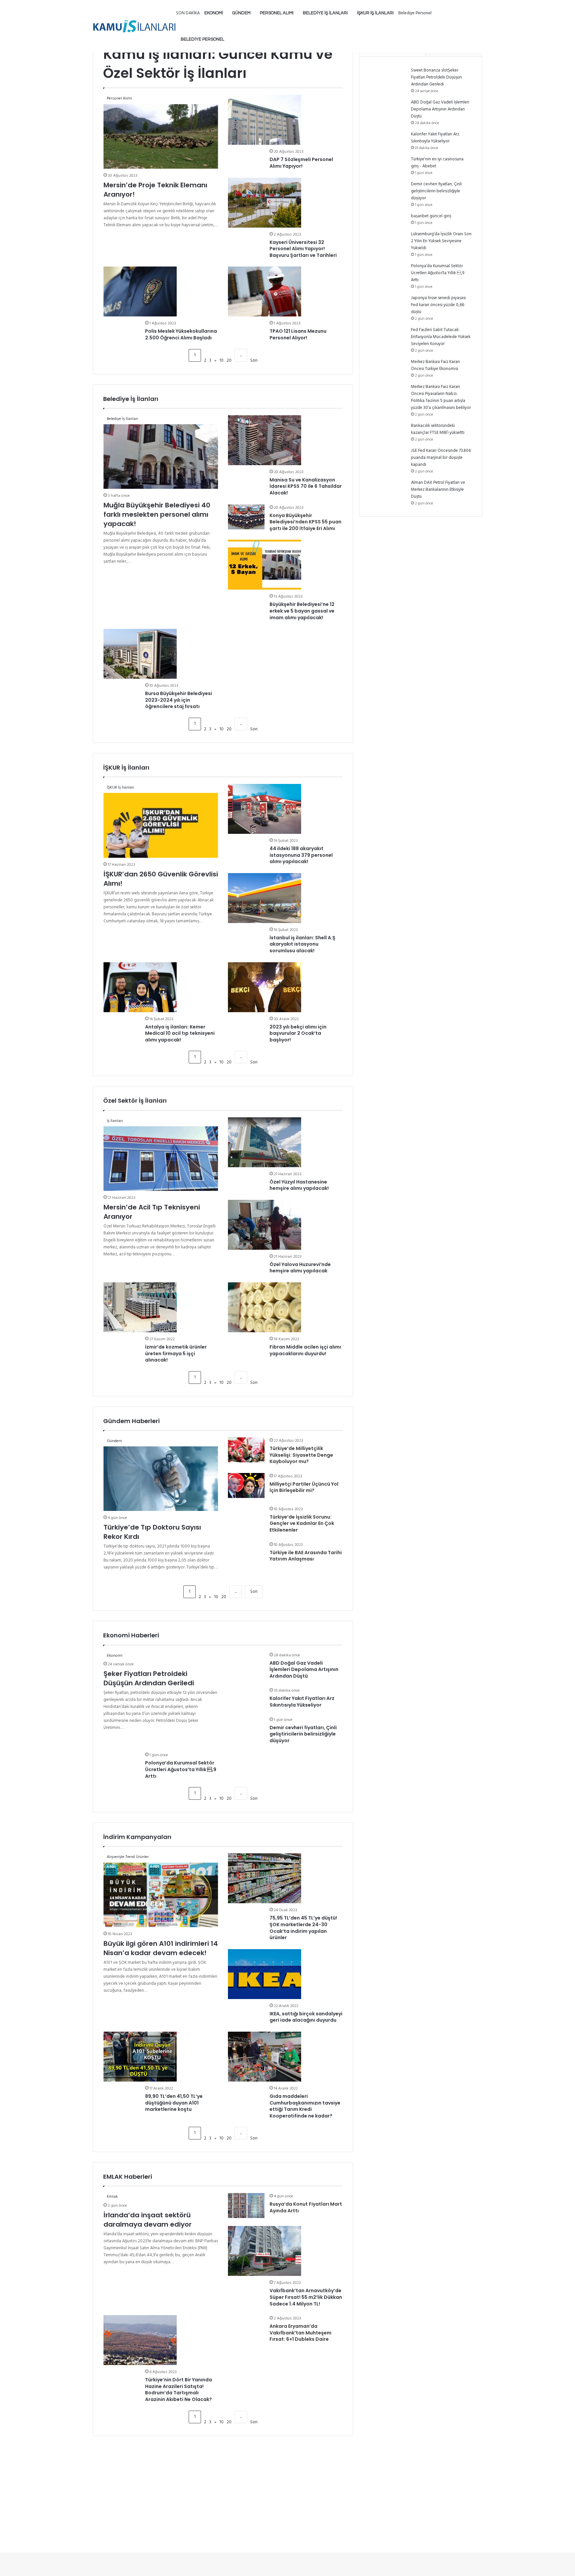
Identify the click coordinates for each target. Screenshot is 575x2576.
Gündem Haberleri (131, 1421)
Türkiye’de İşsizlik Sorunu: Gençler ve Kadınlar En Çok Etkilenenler (302, 1523)
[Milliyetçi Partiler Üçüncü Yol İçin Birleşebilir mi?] (246, 1485)
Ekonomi (214, 13)
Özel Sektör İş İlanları (135, 1101)
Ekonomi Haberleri (131, 1635)
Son (254, 1592)
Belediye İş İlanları (325, 13)
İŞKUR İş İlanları (375, 13)
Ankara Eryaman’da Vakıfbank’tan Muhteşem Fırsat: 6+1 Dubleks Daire (300, 2333)
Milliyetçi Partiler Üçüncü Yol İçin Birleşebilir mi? (304, 1487)
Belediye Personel (202, 39)
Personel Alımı (277, 13)
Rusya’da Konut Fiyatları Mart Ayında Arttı (306, 2207)
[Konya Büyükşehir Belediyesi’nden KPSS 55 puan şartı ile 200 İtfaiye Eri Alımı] (246, 517)
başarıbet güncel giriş (431, 216)
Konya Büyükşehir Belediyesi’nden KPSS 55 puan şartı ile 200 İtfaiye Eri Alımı (305, 522)
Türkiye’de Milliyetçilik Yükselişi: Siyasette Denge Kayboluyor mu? (301, 1455)
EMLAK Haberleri (128, 2177)
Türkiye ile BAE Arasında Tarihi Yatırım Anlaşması (306, 1556)
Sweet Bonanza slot (429, 70)
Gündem (241, 13)
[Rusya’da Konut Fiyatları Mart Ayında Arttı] (246, 2206)
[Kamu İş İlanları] (134, 26)
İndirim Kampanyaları (137, 1837)
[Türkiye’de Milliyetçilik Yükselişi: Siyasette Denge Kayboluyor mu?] (246, 1450)
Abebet (429, 166)
